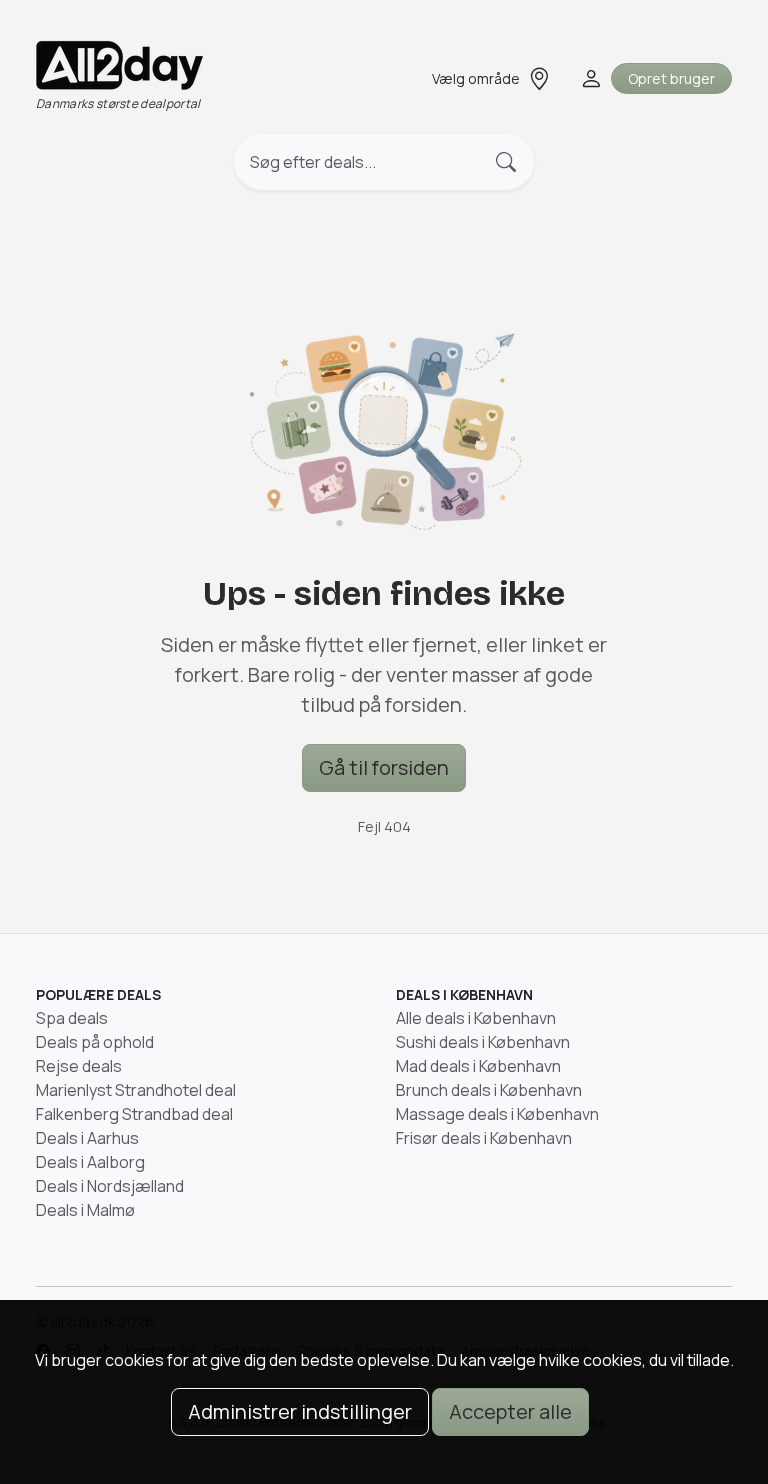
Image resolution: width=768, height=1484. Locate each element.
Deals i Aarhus (87, 1138)
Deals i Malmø (85, 1210)
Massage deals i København (497, 1114)
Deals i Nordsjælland (110, 1186)
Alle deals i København (476, 1018)
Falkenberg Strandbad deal (134, 1114)
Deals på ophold (95, 1042)
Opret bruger (671, 78)
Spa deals (72, 1018)
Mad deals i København (478, 1066)
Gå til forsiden (384, 767)
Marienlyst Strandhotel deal (136, 1090)
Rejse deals (79, 1066)
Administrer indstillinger (300, 1411)
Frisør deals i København (484, 1138)
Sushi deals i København (483, 1042)
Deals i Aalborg (90, 1162)
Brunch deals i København (489, 1090)
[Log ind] (589, 79)
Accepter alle (510, 1411)
